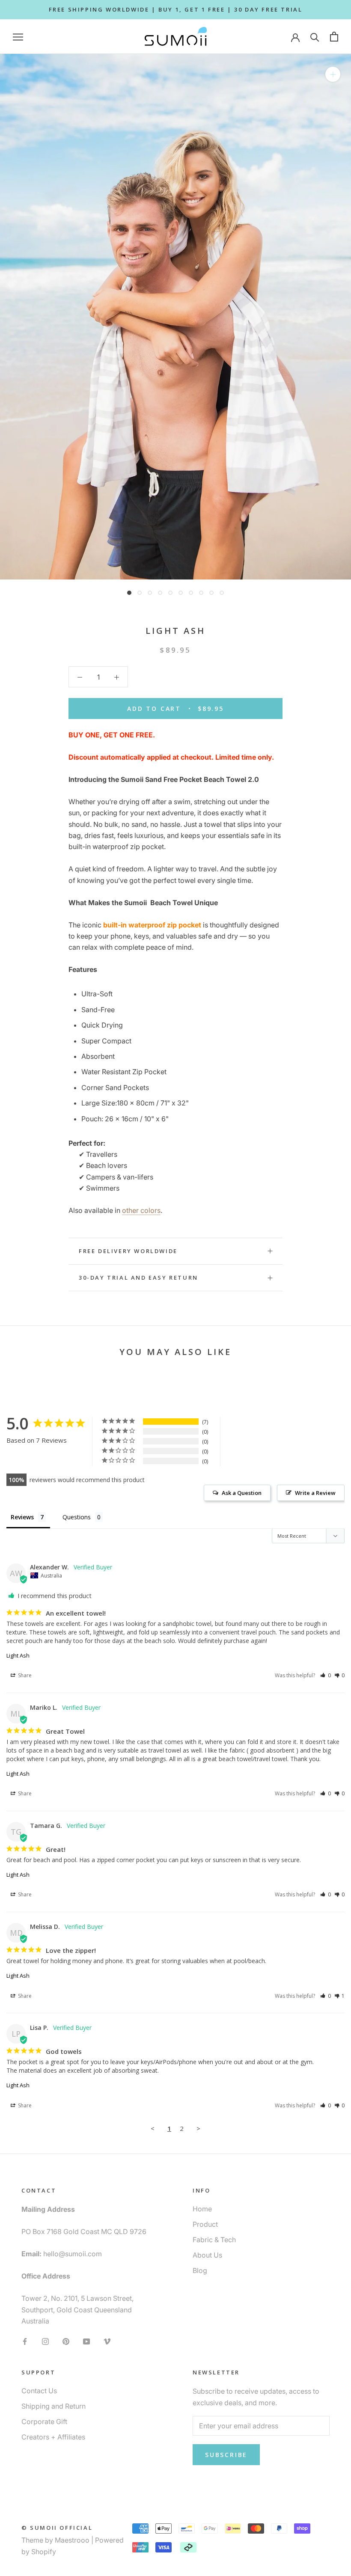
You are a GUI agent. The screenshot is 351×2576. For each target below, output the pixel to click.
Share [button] (24, 1675)
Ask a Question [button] (242, 1493)
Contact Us (39, 2391)
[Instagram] (45, 2341)
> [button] (198, 2128)
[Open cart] (334, 37)
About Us (207, 2255)
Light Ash (18, 1655)
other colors (141, 1210)
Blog (200, 2270)
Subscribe (226, 2455)
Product (205, 2224)
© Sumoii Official (57, 2528)
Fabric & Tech (214, 2240)
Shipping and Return (54, 2406)
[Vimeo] (107, 2341)
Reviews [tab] (22, 1517)
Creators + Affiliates (53, 2437)
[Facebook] (25, 2341)
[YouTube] (86, 2341)
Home (202, 2209)
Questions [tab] (77, 1517)
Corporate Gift (44, 2421)
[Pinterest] (66, 2341)
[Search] (315, 37)
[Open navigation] (18, 37)
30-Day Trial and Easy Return (138, 1278)
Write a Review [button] (315, 1493)
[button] (326, 1675)
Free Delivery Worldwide (128, 1251)
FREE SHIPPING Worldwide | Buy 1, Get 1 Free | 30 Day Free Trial (176, 9)
